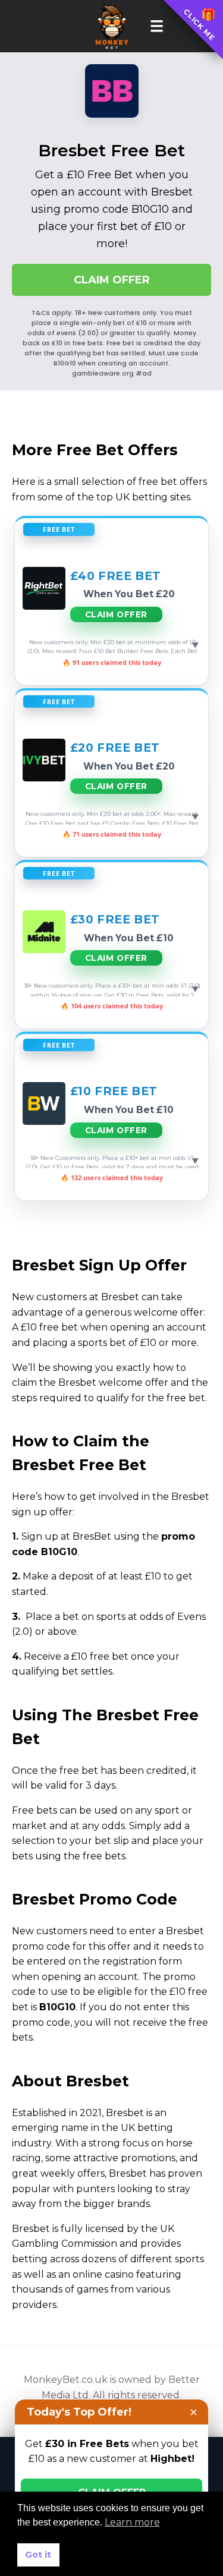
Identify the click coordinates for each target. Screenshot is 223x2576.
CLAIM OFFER (112, 280)
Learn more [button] (132, 2522)
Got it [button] (38, 2555)
